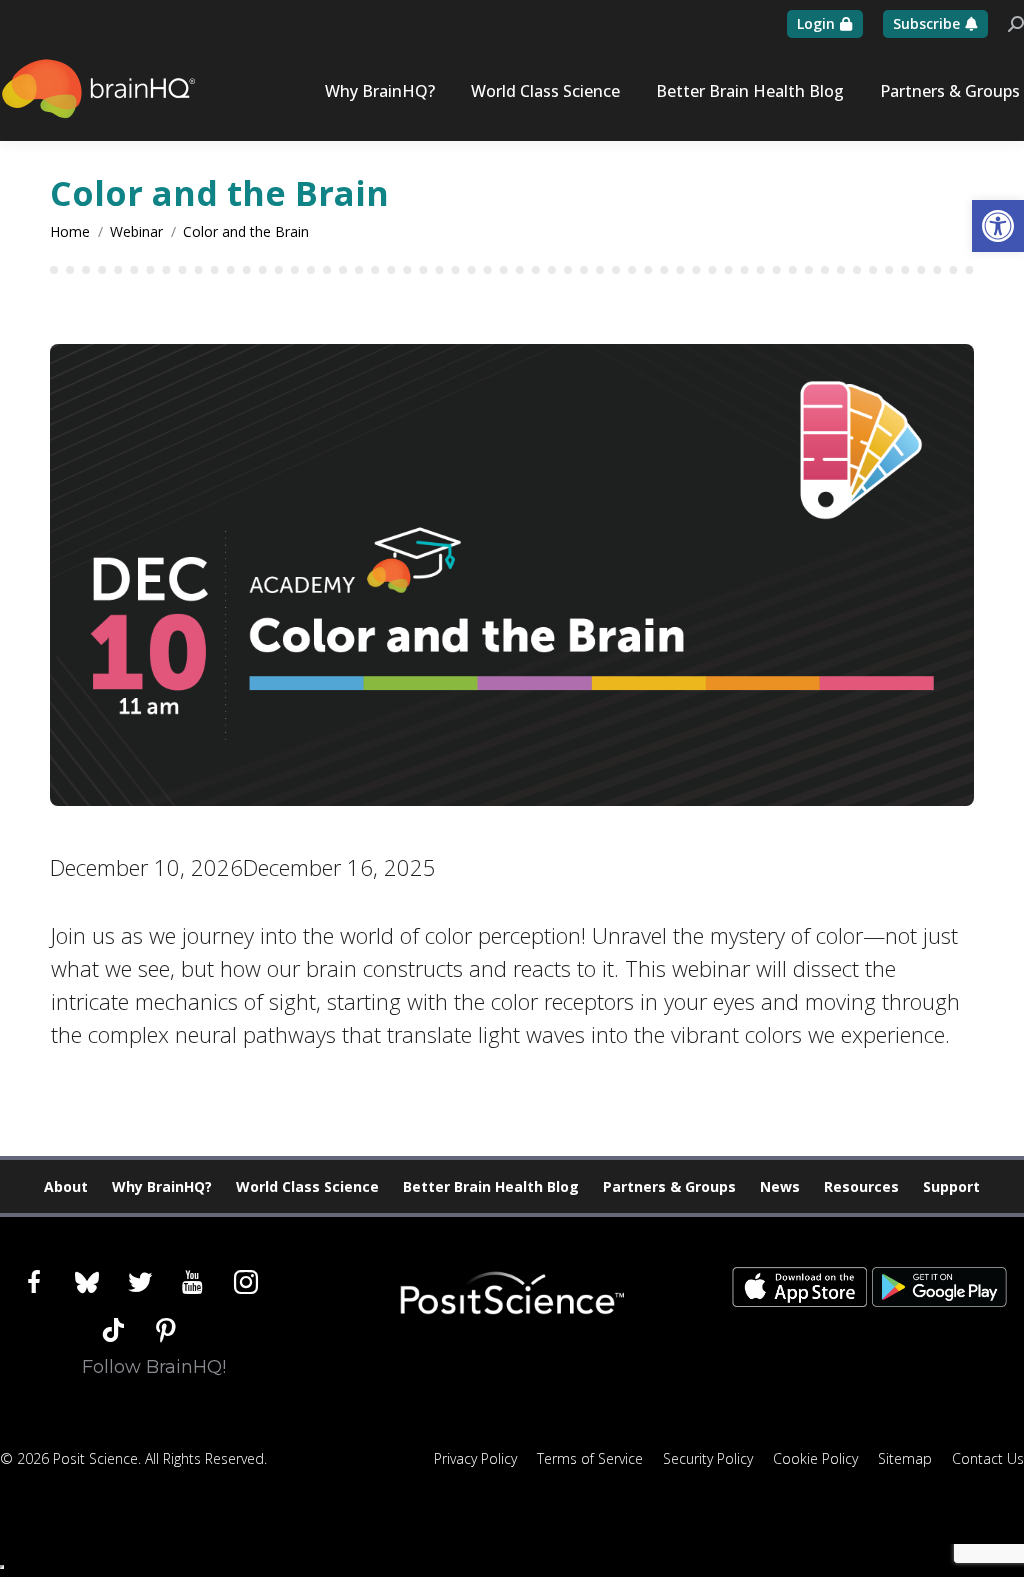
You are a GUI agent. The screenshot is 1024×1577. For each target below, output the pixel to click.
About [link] (66, 1186)
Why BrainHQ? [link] (162, 1186)
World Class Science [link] (307, 1186)
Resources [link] (861, 1186)
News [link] (780, 1186)
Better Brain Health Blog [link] (491, 1186)
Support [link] (951, 1186)
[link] (998, 226)
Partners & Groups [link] (669, 1186)
